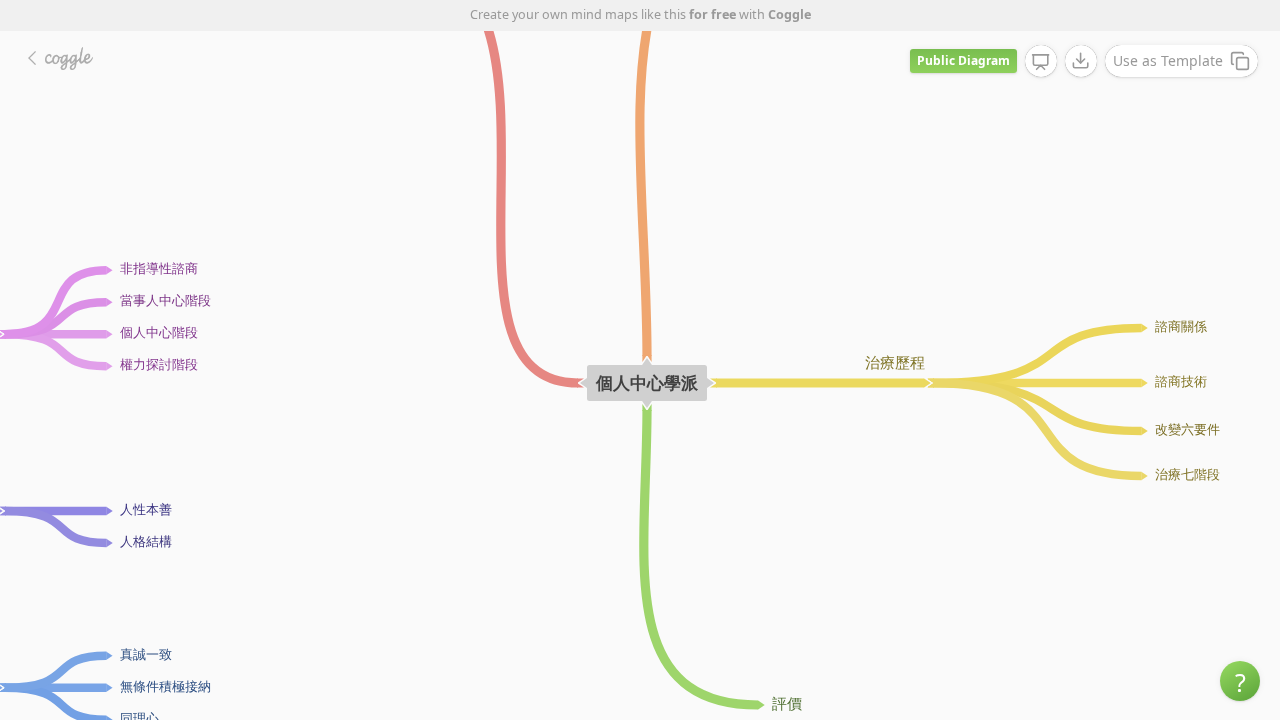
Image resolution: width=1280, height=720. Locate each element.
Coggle (789, 14)
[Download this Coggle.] (1081, 61)
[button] (1240, 681)
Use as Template (1168, 60)
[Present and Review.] (1041, 62)
